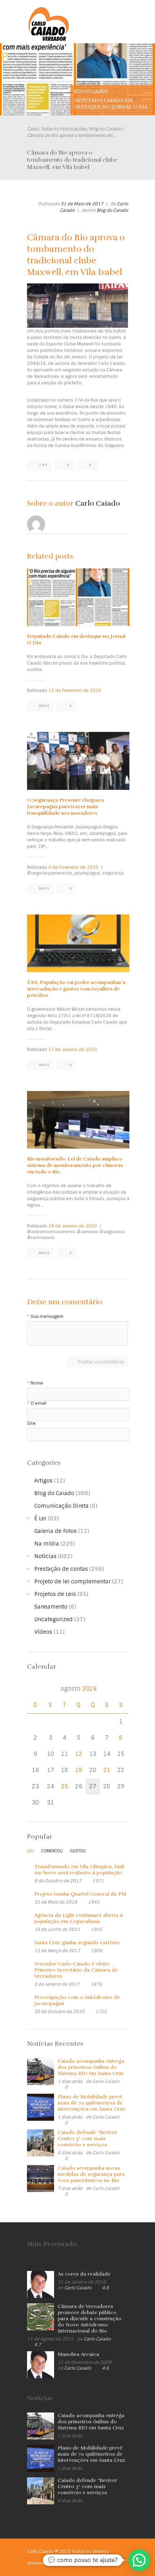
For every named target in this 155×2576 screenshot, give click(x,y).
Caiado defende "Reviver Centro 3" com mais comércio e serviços (87, 2139)
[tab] (30, 1853)
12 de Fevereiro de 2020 (75, 690)
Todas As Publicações (63, 129)
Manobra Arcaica (78, 2354)
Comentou (52, 1851)
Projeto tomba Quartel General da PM (80, 1894)
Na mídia (47, 1544)
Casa (32, 129)
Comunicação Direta (61, 1506)
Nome (37, 1383)
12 (79, 1754)
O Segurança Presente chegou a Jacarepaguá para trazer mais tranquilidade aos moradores (65, 807)
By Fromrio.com (68, 2563)
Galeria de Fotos (56, 1531)
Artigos (43, 1481)
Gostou (78, 1851)
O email (39, 1403)
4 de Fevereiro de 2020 (73, 867)
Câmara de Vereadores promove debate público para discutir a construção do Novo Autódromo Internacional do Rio (90, 2319)
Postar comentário (101, 1362)
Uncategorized (54, 1619)
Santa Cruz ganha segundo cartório (77, 1943)
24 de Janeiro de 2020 (73, 1226)
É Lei (40, 1519)
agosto (79, 1689)
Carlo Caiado (98, 503)
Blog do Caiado (91, 91)
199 (43, 465)
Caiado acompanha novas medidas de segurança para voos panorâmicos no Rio (91, 2174)
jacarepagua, (88, 873)
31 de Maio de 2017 (82, 204)
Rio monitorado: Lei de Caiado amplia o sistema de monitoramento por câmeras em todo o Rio (75, 1165)
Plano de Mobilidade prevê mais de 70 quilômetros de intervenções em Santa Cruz (92, 2103)
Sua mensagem (47, 1317)
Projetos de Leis (55, 1594)
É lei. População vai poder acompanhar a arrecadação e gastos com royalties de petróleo (76, 989)
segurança (113, 873)
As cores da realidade (84, 2274)
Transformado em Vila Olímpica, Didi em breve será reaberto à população (79, 1870)
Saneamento (51, 1607)
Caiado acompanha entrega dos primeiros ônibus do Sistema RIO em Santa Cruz (91, 2067)
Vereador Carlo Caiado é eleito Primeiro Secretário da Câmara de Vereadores (76, 1970)
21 (107, 1770)
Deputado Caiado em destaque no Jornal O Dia (111, 104)
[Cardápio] (123, 17)
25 (65, 1786)
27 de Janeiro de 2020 (73, 1050)
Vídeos (43, 1632)
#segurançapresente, (50, 873)
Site (31, 1424)
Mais (44, 706)
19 (79, 1770)
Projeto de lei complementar (72, 1582)
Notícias (45, 1556)
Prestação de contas (61, 1569)
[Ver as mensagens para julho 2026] (35, 1689)
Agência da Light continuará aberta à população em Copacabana (79, 1918)
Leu (30, 1851)
